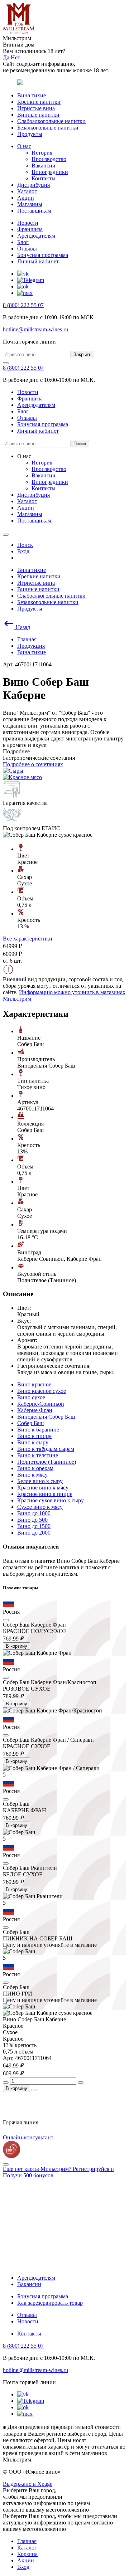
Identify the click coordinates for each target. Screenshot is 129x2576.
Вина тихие (32, 95)
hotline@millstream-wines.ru (35, 329)
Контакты (44, 178)
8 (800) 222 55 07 (23, 305)
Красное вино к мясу (43, 1488)
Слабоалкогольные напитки (51, 121)
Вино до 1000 (34, 1513)
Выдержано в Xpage (28, 2484)
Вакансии (44, 166)
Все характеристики (28, 939)
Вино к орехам (35, 1468)
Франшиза (30, 229)
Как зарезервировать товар (50, 2303)
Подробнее (16, 751)
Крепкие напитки (39, 102)
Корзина (27, 2554)
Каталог (27, 191)
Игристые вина (36, 108)
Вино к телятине (38, 1455)
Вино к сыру (33, 1442)
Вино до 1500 (34, 1526)
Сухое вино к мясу (40, 1507)
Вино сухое (31, 1397)
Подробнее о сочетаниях (33, 764)
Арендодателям (36, 236)
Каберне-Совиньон (41, 1404)
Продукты (30, 134)
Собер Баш (30, 1423)
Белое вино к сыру (40, 1481)
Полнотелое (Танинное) (47, 1462)
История (42, 153)
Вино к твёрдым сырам (46, 1449)
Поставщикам (34, 211)
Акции (26, 198)
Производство (49, 159)
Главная (27, 2541)
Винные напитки (38, 115)
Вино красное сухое (42, 1391)
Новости (28, 223)
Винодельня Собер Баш (46, 1417)
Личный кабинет (38, 261)
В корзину (16, 1646)
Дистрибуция (34, 185)
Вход (23, 2567)
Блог (23, 242)
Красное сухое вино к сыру (51, 1500)
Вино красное (34, 1384)
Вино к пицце (34, 1436)
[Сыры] (13, 771)
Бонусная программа (43, 255)
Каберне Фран (35, 1410)
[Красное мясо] (22, 777)
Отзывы (27, 249)
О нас (24, 146)
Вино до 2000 (34, 1533)
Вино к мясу (32, 1475)
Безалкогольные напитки (48, 128)
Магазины (30, 204)
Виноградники (50, 172)
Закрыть (82, 354)
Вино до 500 (32, 1520)
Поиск (80, 444)
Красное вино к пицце (45, 1494)
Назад (22, 627)
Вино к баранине (38, 1430)
